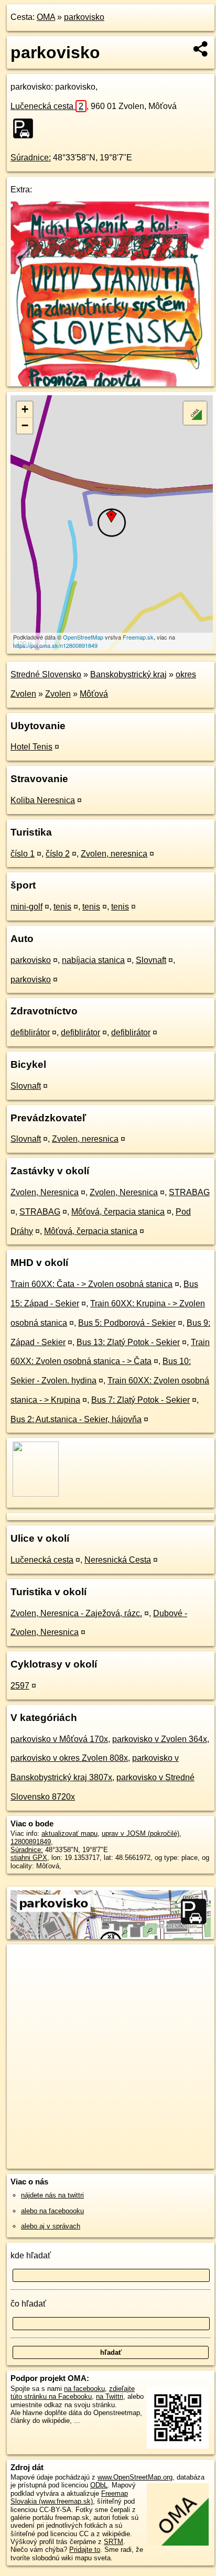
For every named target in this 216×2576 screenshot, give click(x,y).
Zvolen (58, 694)
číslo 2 (58, 854)
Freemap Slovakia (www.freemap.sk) (69, 2497)
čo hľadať (28, 2304)
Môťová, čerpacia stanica (118, 1212)
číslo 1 (23, 854)
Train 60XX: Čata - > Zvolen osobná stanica (91, 1284)
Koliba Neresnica (43, 800)
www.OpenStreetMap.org (135, 2477)
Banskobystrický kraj (128, 674)
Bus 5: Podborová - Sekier (127, 1323)
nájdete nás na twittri (52, 2195)
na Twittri (110, 2396)
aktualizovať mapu (69, 1833)
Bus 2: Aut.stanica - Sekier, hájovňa (76, 1419)
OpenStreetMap (83, 637)
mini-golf (26, 907)
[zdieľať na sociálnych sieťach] (201, 49)
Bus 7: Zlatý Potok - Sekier (141, 1400)
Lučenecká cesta (47, 106)
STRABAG (189, 1192)
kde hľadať (31, 2255)
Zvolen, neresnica (114, 854)
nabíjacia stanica (93, 960)
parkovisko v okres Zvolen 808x (69, 1758)
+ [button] (25, 409)
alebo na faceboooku (52, 2211)
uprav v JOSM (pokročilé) (141, 1833)
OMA (46, 17)
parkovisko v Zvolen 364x (160, 1739)
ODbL (99, 2485)
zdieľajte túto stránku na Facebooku (73, 2393)
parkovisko (84, 17)
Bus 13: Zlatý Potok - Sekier (128, 1342)
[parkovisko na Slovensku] (26, 128)
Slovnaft (151, 960)
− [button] (25, 425)
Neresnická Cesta (118, 1560)
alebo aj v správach (51, 2226)
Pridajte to (85, 2550)
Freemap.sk (138, 637)
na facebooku (84, 2389)
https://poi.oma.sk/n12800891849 (55, 645)
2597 (20, 1686)
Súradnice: (31, 158)
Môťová (94, 694)
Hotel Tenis (31, 747)
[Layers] (195, 413)
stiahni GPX (29, 1858)
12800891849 (31, 1842)
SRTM (114, 2542)
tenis (62, 907)
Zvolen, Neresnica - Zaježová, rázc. (76, 1613)
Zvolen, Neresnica (45, 1192)
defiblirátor (30, 1032)
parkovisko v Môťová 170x (59, 1739)
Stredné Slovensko (46, 674)
